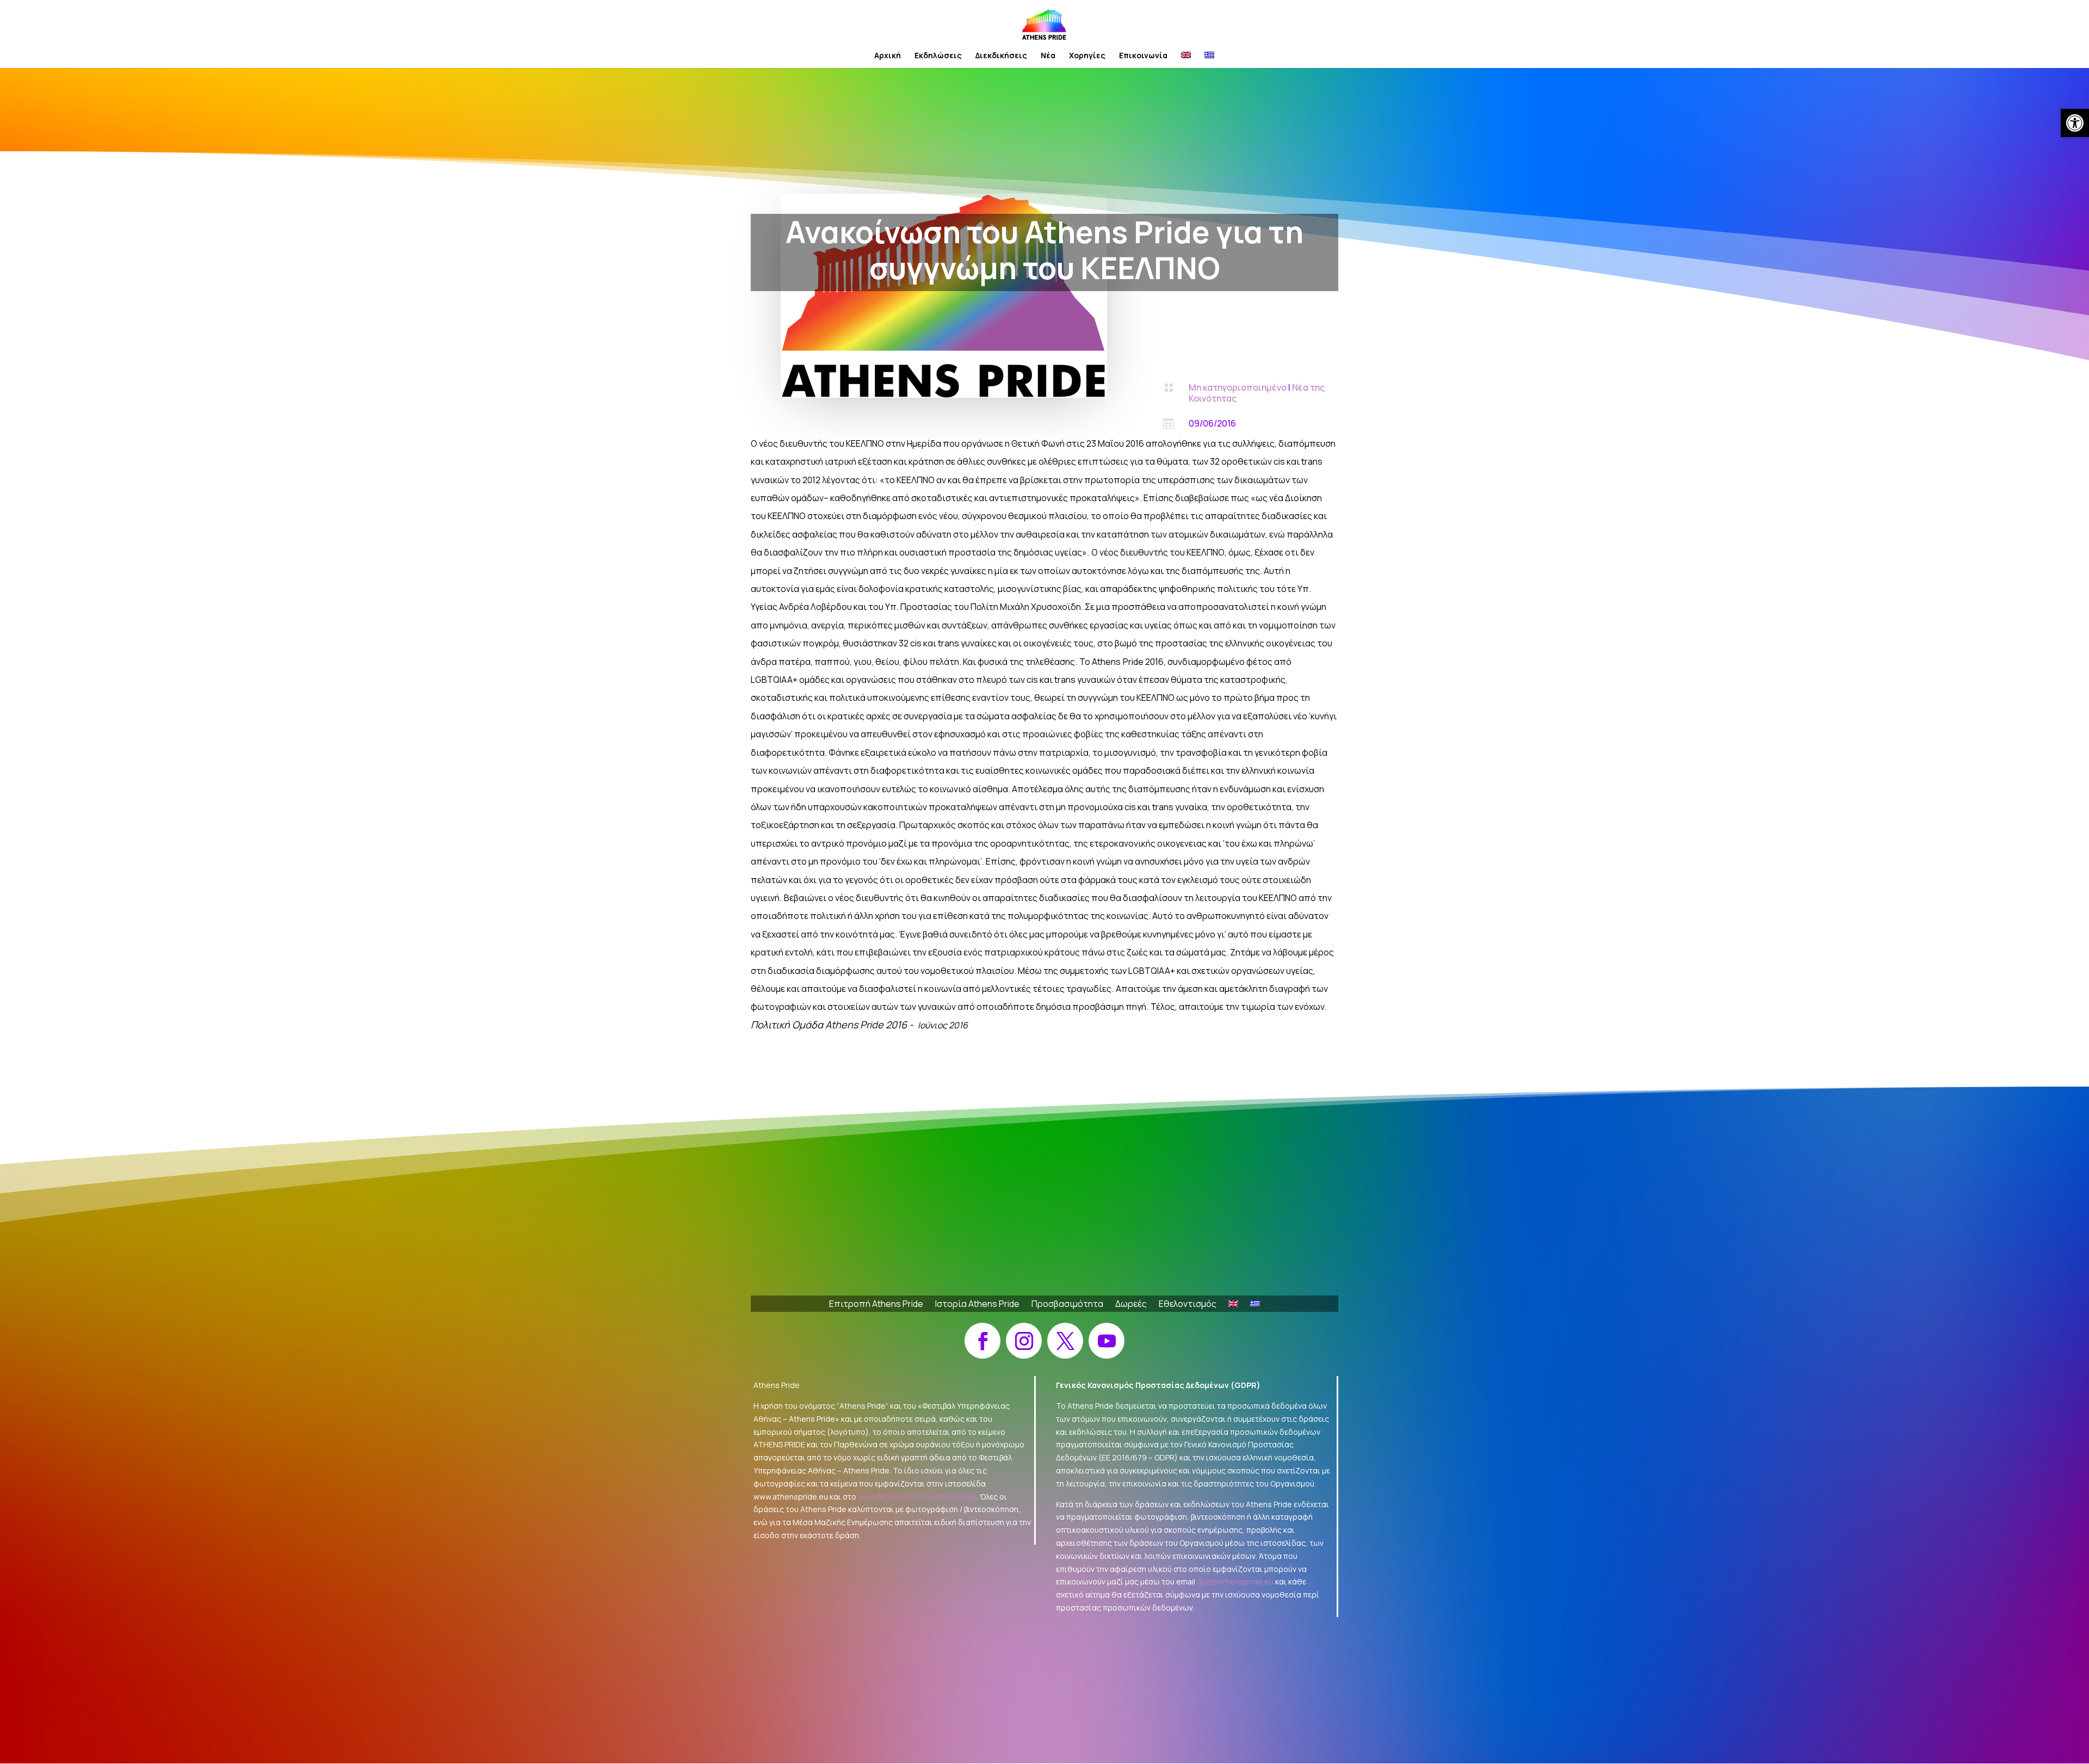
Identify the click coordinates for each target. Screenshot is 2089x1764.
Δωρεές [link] (1131, 1305)
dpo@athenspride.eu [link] (1235, 1581)
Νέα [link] (1048, 56)
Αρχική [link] (888, 56)
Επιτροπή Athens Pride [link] (876, 1305)
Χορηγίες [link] (1087, 56)
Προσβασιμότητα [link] (1067, 1305)
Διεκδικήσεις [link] (1001, 56)
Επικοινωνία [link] (1143, 56)
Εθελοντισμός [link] (1188, 1305)
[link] (2075, 123)
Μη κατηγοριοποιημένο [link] (1238, 387)
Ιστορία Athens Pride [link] (977, 1305)
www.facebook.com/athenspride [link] (917, 1497)
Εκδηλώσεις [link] (938, 56)
